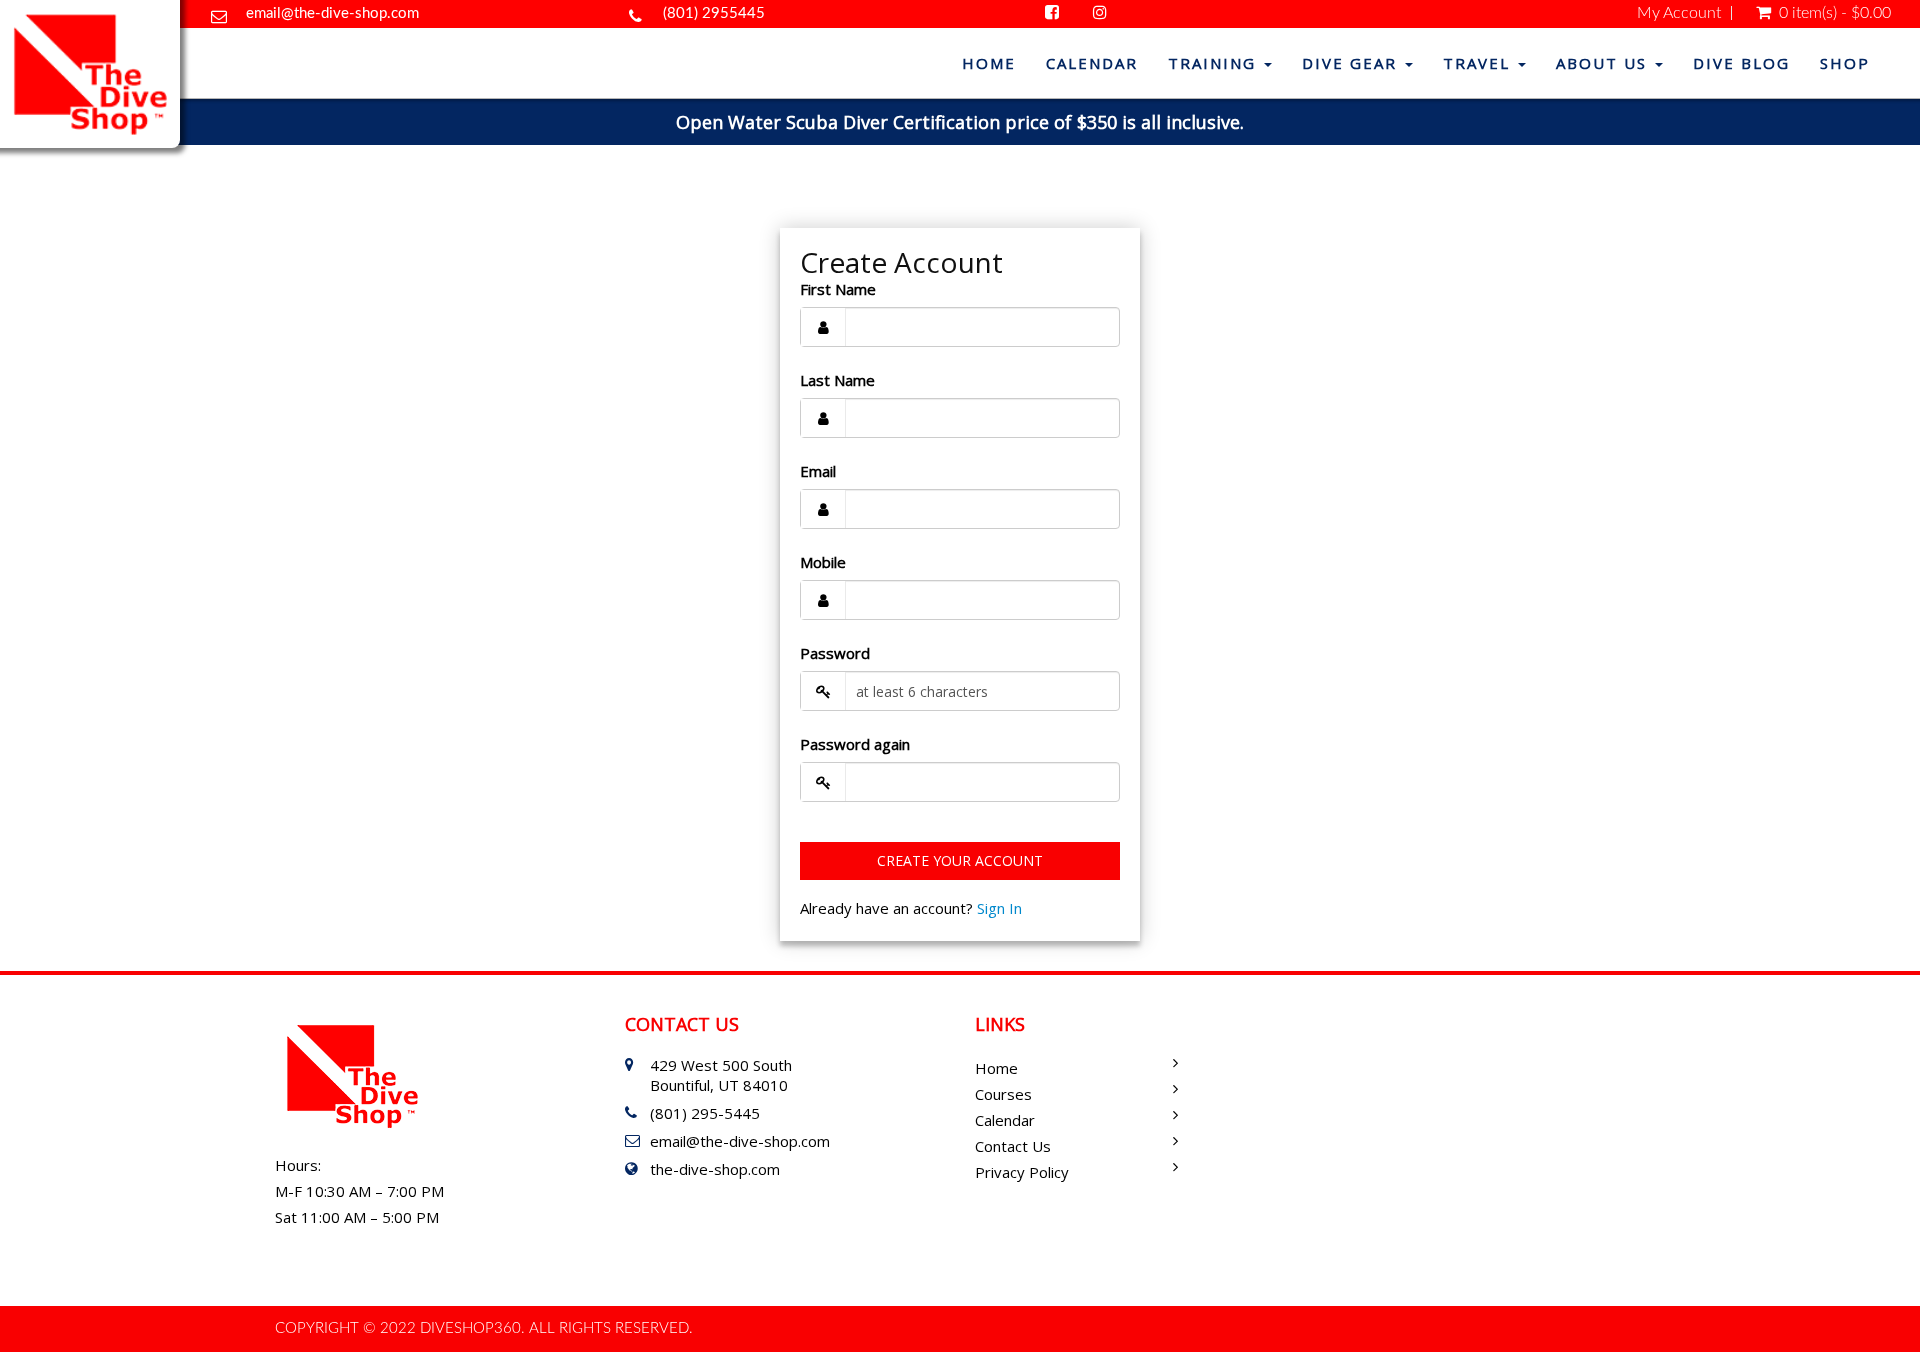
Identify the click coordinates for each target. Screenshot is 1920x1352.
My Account (1679, 13)
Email (818, 471)
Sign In (999, 908)
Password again (855, 744)
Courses (1003, 1094)
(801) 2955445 (714, 13)
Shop (1845, 63)
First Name (838, 289)
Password (835, 653)
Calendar (1092, 63)
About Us (1604, 63)
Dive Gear (1352, 63)
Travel (1479, 63)
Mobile (823, 562)
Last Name (837, 380)
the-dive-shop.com (715, 1169)
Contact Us (1013, 1146)
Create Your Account (960, 860)
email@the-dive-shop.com (332, 13)
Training (1215, 63)
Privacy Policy (1022, 1172)
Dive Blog (1741, 63)
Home (989, 63)
